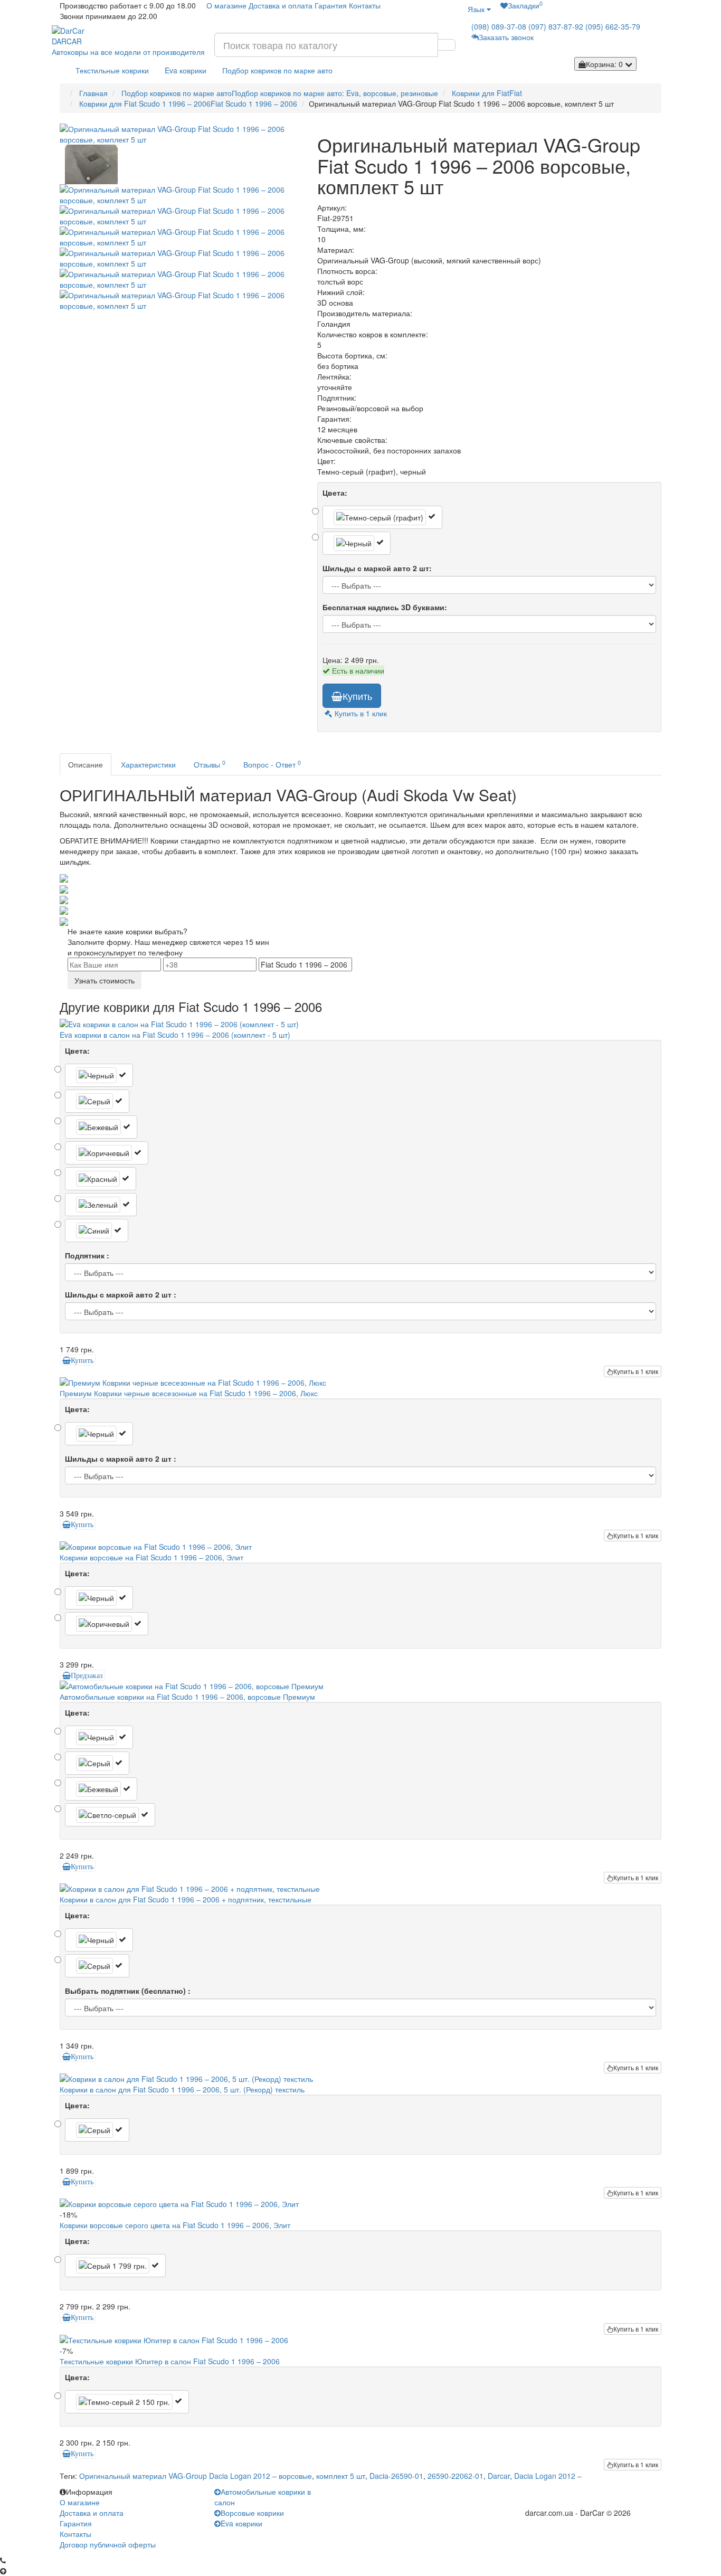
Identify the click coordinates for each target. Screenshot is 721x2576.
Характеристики (148, 764)
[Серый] (97, 1101)
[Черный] (357, 543)
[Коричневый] (107, 1153)
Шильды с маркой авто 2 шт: (377, 568)
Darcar (499, 2476)
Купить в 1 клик (636, 1371)
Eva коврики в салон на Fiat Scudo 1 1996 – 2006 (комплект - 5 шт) (175, 1035)
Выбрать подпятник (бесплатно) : (128, 1991)
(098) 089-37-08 (499, 26)
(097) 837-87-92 (556, 26)
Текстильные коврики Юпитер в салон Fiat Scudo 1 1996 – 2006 (170, 2361)
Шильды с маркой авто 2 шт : (121, 1294)
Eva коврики (186, 70)
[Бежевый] (101, 1127)
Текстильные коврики (112, 70)
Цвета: (335, 493)
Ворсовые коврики (252, 2513)
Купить (357, 696)
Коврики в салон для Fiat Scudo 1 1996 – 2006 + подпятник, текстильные (186, 1899)
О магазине (226, 5)
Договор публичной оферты (108, 2544)
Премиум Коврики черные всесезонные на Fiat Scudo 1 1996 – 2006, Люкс (189, 1393)
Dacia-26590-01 (396, 2476)
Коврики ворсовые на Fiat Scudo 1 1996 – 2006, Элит (151, 1557)
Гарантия (331, 5)
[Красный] (101, 1179)
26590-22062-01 (456, 2476)
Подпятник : (87, 1255)
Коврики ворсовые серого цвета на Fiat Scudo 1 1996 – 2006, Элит (175, 2225)
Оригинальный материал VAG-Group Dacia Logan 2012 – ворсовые (196, 2476)
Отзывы (210, 764)
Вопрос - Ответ (272, 764)
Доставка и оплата (281, 5)
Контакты (365, 5)
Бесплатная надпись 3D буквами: (385, 607)
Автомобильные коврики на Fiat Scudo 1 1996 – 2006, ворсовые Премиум (187, 1697)
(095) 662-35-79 (613, 26)
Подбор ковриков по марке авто (277, 70)
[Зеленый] (101, 1205)
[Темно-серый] (127, 2402)
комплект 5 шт (341, 2476)
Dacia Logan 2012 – (548, 2476)
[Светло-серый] (110, 1815)
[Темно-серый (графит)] (382, 517)
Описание (86, 764)
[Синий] (97, 1230)
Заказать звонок (506, 37)
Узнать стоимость (105, 980)
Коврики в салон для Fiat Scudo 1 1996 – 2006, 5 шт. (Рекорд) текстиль (182, 2089)
